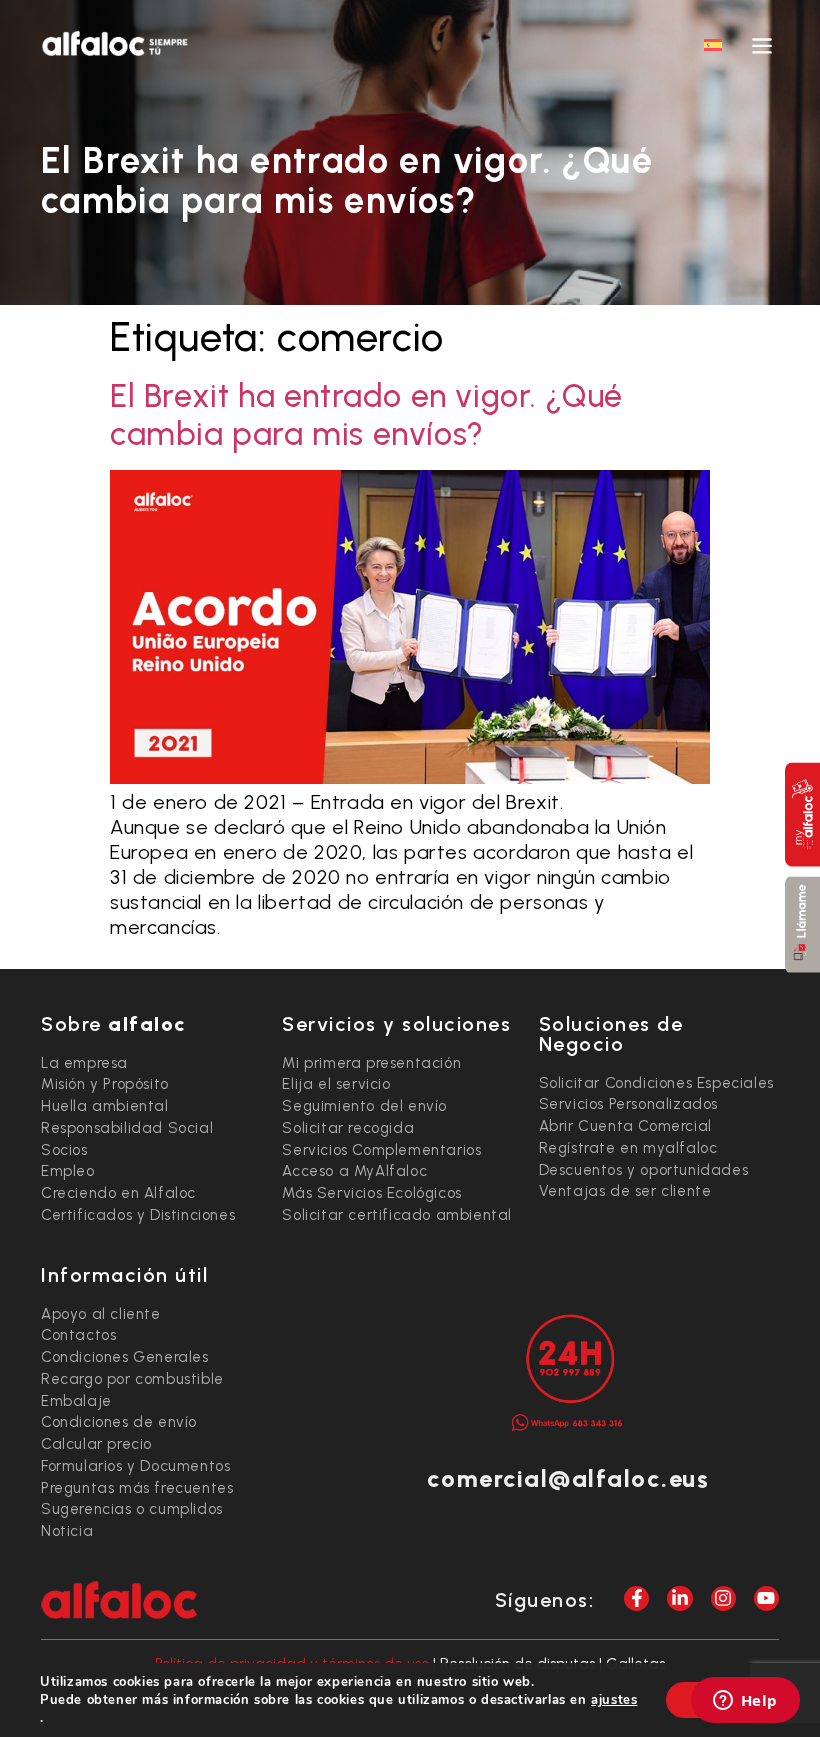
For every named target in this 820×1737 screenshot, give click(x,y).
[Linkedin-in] (679, 1598)
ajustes (614, 1700)
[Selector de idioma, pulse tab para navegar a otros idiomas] (713, 44)
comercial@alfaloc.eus (568, 1478)
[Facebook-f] (636, 1598)
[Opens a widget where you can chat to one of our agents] (745, 1702)
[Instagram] (723, 1598)
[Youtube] (766, 1598)
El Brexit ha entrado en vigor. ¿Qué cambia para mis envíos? (366, 415)
